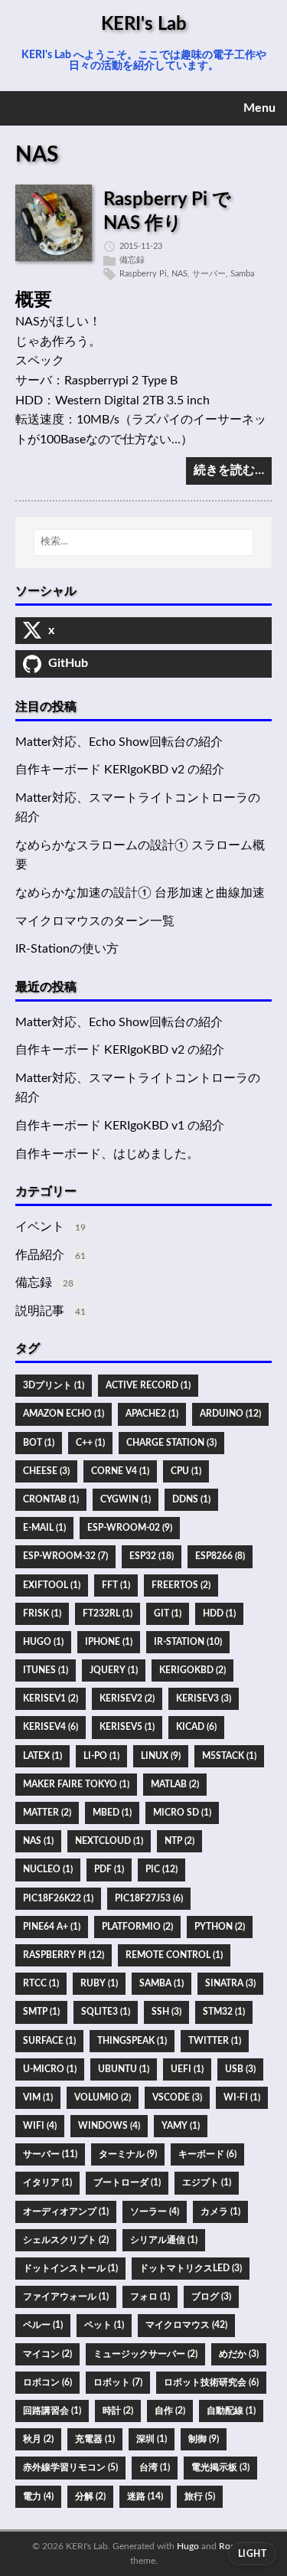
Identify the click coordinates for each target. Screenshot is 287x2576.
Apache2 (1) (152, 1414)
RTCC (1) (41, 1983)
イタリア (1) (47, 2182)
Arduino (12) (230, 1414)
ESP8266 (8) (220, 1556)
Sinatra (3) (230, 1983)
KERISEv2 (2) (127, 1698)
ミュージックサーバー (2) (145, 2354)
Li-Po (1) (101, 1756)
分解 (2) (90, 2496)
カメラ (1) (220, 2212)
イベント (40, 1227)
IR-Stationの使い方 (67, 949)
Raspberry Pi (143, 274)
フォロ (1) (150, 2296)
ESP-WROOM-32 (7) (65, 1556)
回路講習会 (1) (52, 2411)
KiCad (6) (196, 1727)
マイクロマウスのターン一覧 (95, 921)
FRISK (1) (42, 1613)
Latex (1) (42, 1756)
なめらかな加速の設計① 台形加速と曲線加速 (140, 893)
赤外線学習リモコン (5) (70, 2467)
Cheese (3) (46, 1471)
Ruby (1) (99, 1983)
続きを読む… (229, 470)
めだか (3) (239, 2354)
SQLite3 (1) (106, 2012)
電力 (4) (38, 2496)
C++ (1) (90, 1443)
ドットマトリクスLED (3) (191, 2268)
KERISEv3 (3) (204, 1698)
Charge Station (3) (171, 1443)
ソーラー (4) (155, 2212)
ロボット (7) (118, 2382)
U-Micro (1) (50, 2069)
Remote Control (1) (174, 1955)
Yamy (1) (181, 2126)
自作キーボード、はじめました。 (107, 1154)
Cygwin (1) (126, 1499)
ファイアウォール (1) (66, 2296)
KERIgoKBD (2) (192, 1670)
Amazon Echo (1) (64, 1414)
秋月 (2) (38, 2439)
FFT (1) (116, 1585)
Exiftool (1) (52, 1585)
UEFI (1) (187, 2069)
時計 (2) (118, 2411)
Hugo (188, 2546)
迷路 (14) (145, 2496)
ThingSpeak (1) (132, 2041)
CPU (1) (186, 1471)
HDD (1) (219, 1613)
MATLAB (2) (175, 1784)
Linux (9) (161, 1756)
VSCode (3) (177, 2097)
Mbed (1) (112, 1813)
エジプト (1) (207, 2182)
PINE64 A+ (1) (52, 1927)
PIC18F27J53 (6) (149, 1898)
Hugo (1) (43, 1642)
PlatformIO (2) (137, 1927)
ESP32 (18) (152, 1556)
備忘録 (132, 260)
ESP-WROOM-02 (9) (130, 1528)
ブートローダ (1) (127, 2182)
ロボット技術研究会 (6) (211, 2382)
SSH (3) (166, 2012)
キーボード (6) (207, 2154)
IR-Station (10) (188, 1642)
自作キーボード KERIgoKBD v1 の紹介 (120, 1126)
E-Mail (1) (44, 1528)
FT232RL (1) (108, 1613)
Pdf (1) (109, 1869)
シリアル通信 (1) (164, 2240)
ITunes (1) (46, 1670)
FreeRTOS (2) (181, 1585)
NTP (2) (179, 1841)
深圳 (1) (152, 2439)
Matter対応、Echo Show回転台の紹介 (119, 742)
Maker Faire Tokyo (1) (76, 1784)
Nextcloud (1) (109, 1841)
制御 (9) (204, 2439)
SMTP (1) (41, 2012)
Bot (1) (39, 1443)
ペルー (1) (43, 2325)
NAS (179, 274)
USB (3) (240, 2069)
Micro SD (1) (182, 1813)
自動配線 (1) (231, 2411)
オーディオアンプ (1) (66, 2212)
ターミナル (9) (128, 2154)
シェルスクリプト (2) (66, 2240)
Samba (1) (161, 1983)
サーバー (209, 274)
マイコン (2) (47, 2354)
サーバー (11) (50, 2154)
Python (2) (220, 1927)
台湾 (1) (155, 2467)
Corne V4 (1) (120, 1471)
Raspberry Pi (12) (64, 1955)
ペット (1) (104, 2325)
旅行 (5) (200, 2496)
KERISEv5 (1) (127, 1727)
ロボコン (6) (47, 2382)
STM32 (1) (224, 2012)
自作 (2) (170, 2411)
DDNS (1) (191, 1499)
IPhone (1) (109, 1642)
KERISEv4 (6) (51, 1727)
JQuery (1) (114, 1670)
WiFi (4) (40, 2126)
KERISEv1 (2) (51, 1698)
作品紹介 (40, 1255)
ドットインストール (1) (70, 2268)
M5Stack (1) (229, 1756)
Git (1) (168, 1613)
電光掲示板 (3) (220, 2467)
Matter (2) (47, 1813)
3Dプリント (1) (54, 1385)
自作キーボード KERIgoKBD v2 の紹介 (120, 770)
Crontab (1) (51, 1499)
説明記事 (40, 1311)
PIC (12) (161, 1869)
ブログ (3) (211, 2296)
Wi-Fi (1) (242, 2097)
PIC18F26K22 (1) (58, 1898)
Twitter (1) (215, 2041)
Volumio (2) (103, 2097)
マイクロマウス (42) (186, 2325)
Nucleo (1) (48, 1869)
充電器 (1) (95, 2439)
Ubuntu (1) (124, 2069)
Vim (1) (38, 2097)
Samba (242, 274)
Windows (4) (109, 2126)
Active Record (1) (148, 1385)
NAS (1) (38, 1841)
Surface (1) (49, 2041)
